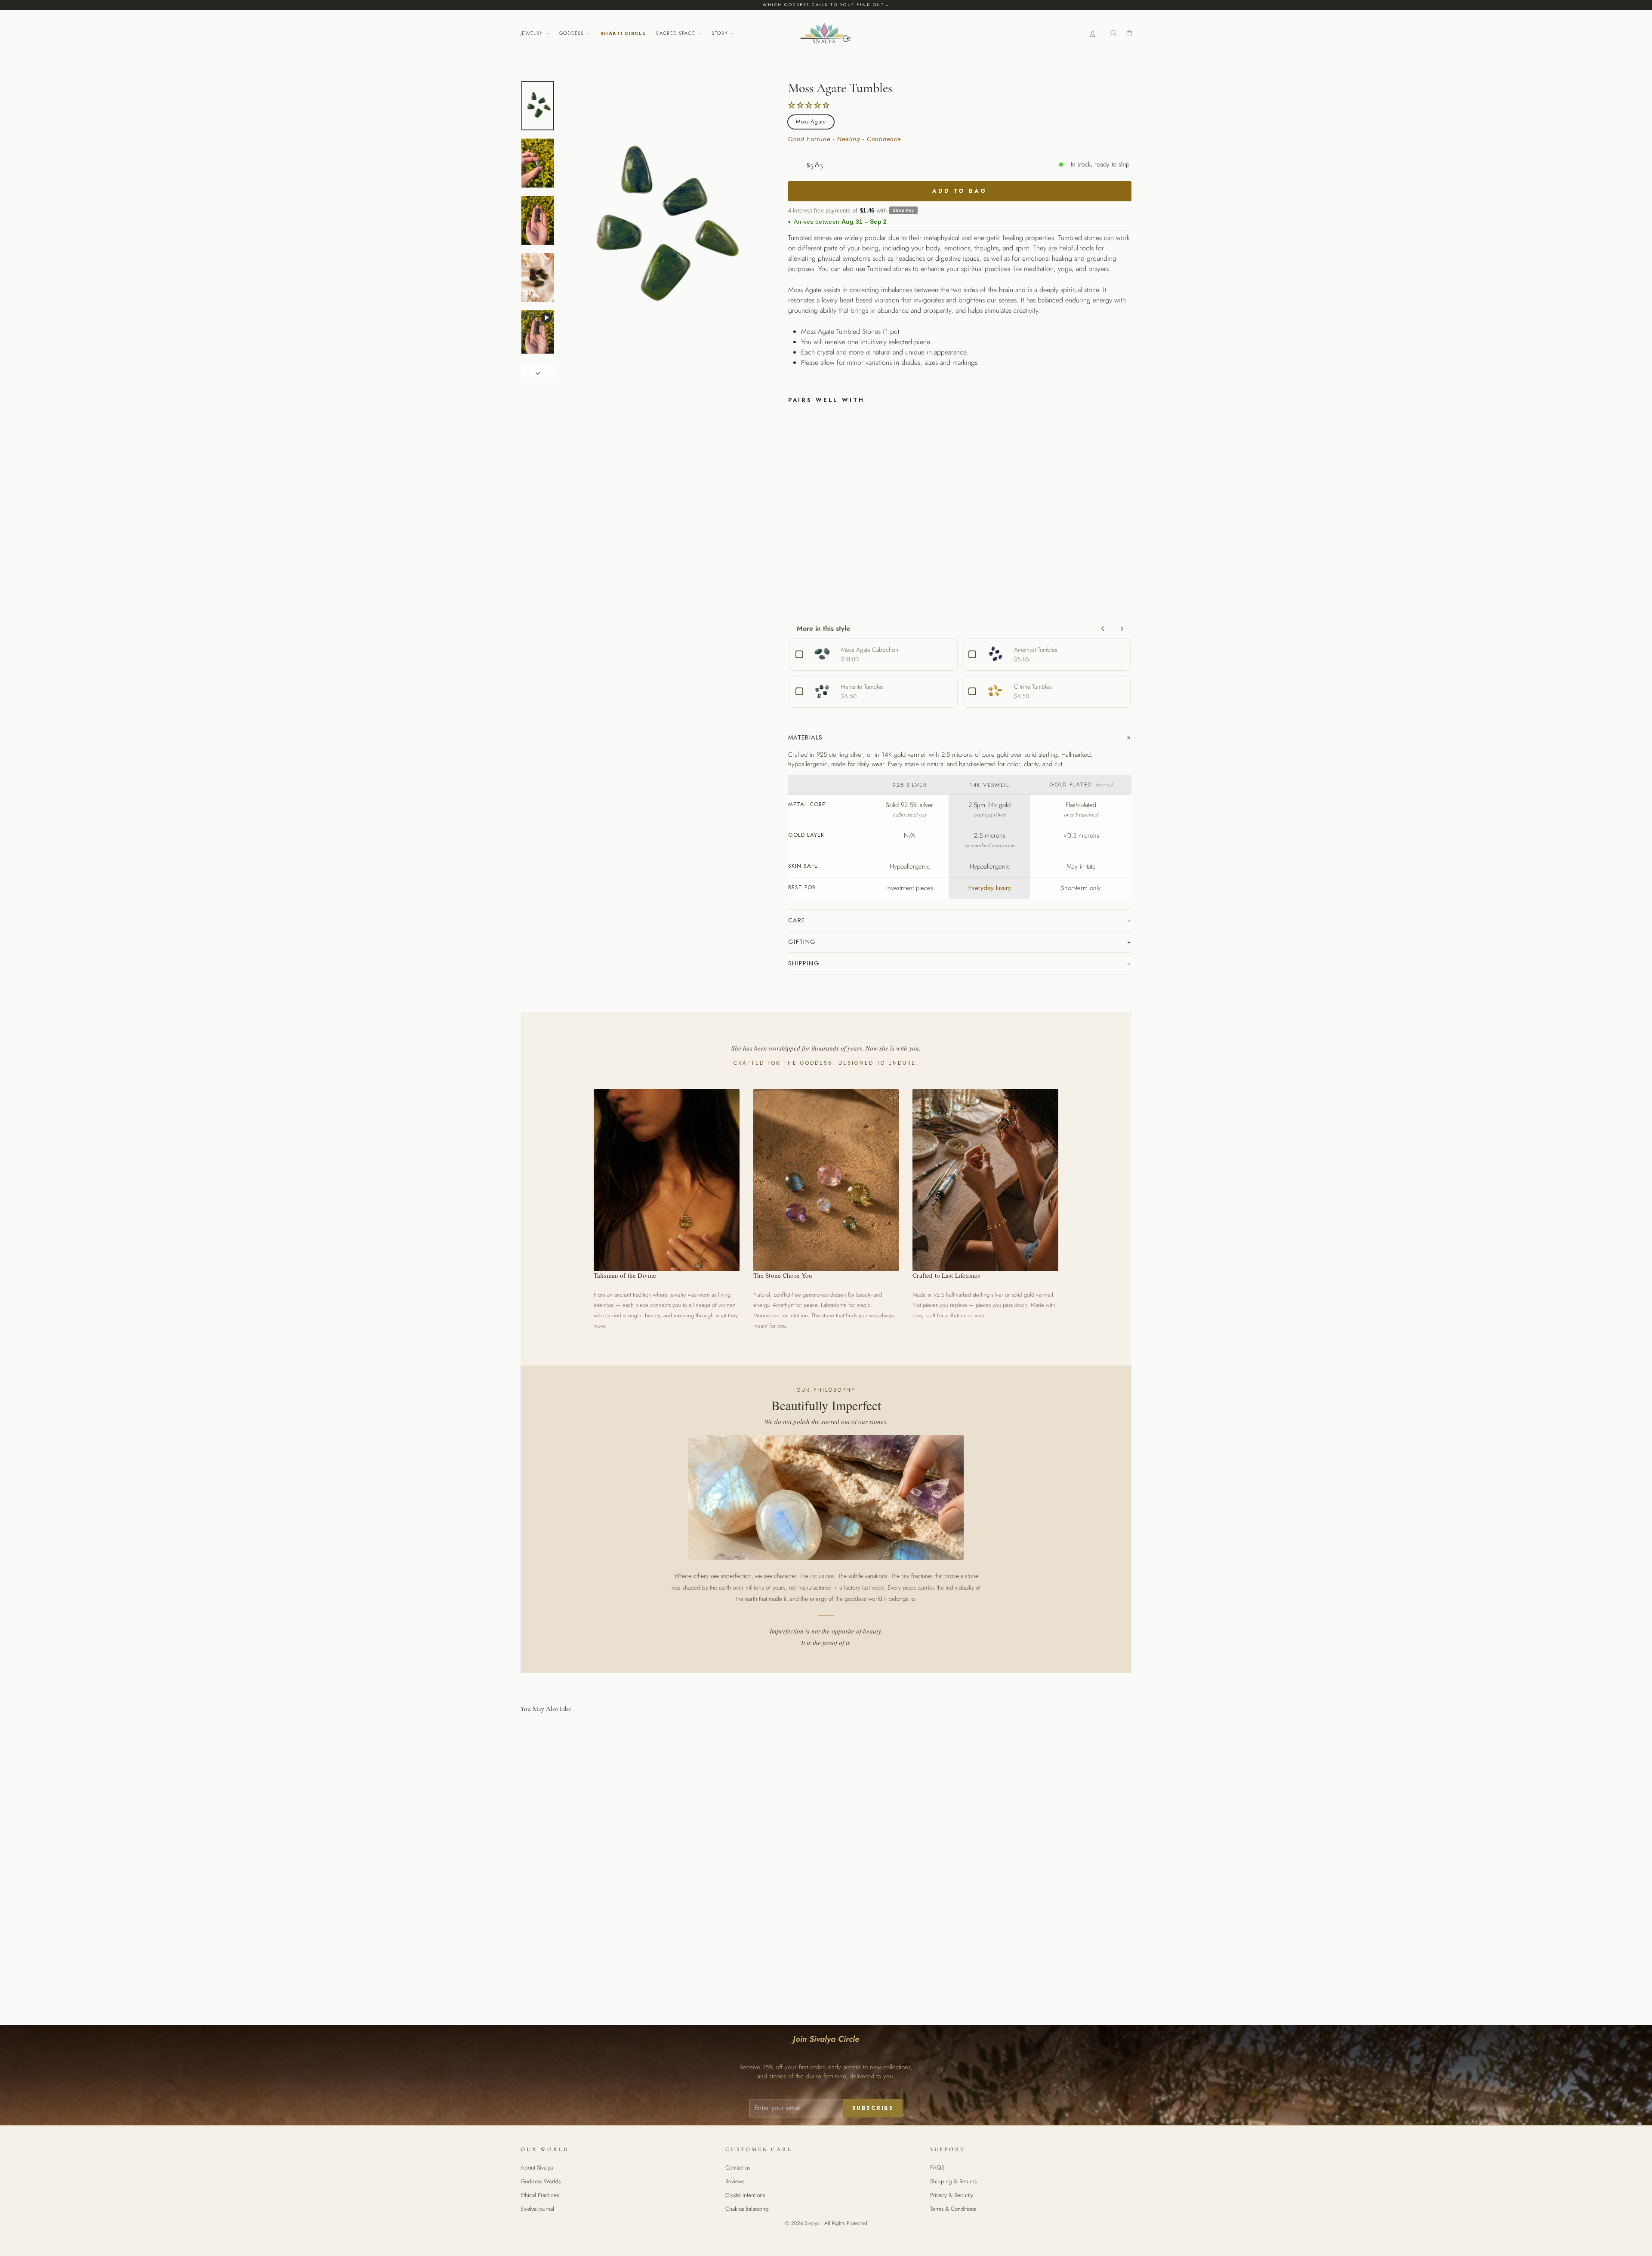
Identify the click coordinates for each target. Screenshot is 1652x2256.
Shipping (804, 963)
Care (797, 920)
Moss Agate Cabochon (870, 650)
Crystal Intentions (745, 2195)
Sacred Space (677, 33)
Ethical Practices (540, 2195)
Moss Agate (811, 122)
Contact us (738, 2167)
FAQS (937, 2167)
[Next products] (1122, 629)
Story (721, 33)
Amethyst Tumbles (1036, 650)
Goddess (573, 33)
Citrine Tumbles (1033, 687)
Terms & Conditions (953, 2209)
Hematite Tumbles (862, 687)
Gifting (802, 942)
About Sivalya (537, 2167)
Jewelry (533, 33)
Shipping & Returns (953, 2181)
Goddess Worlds (541, 2181)
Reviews (735, 2181)
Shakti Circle (623, 33)
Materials (806, 737)
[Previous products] (1103, 629)
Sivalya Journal (537, 2209)
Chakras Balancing (747, 2209)
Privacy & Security (952, 2195)
